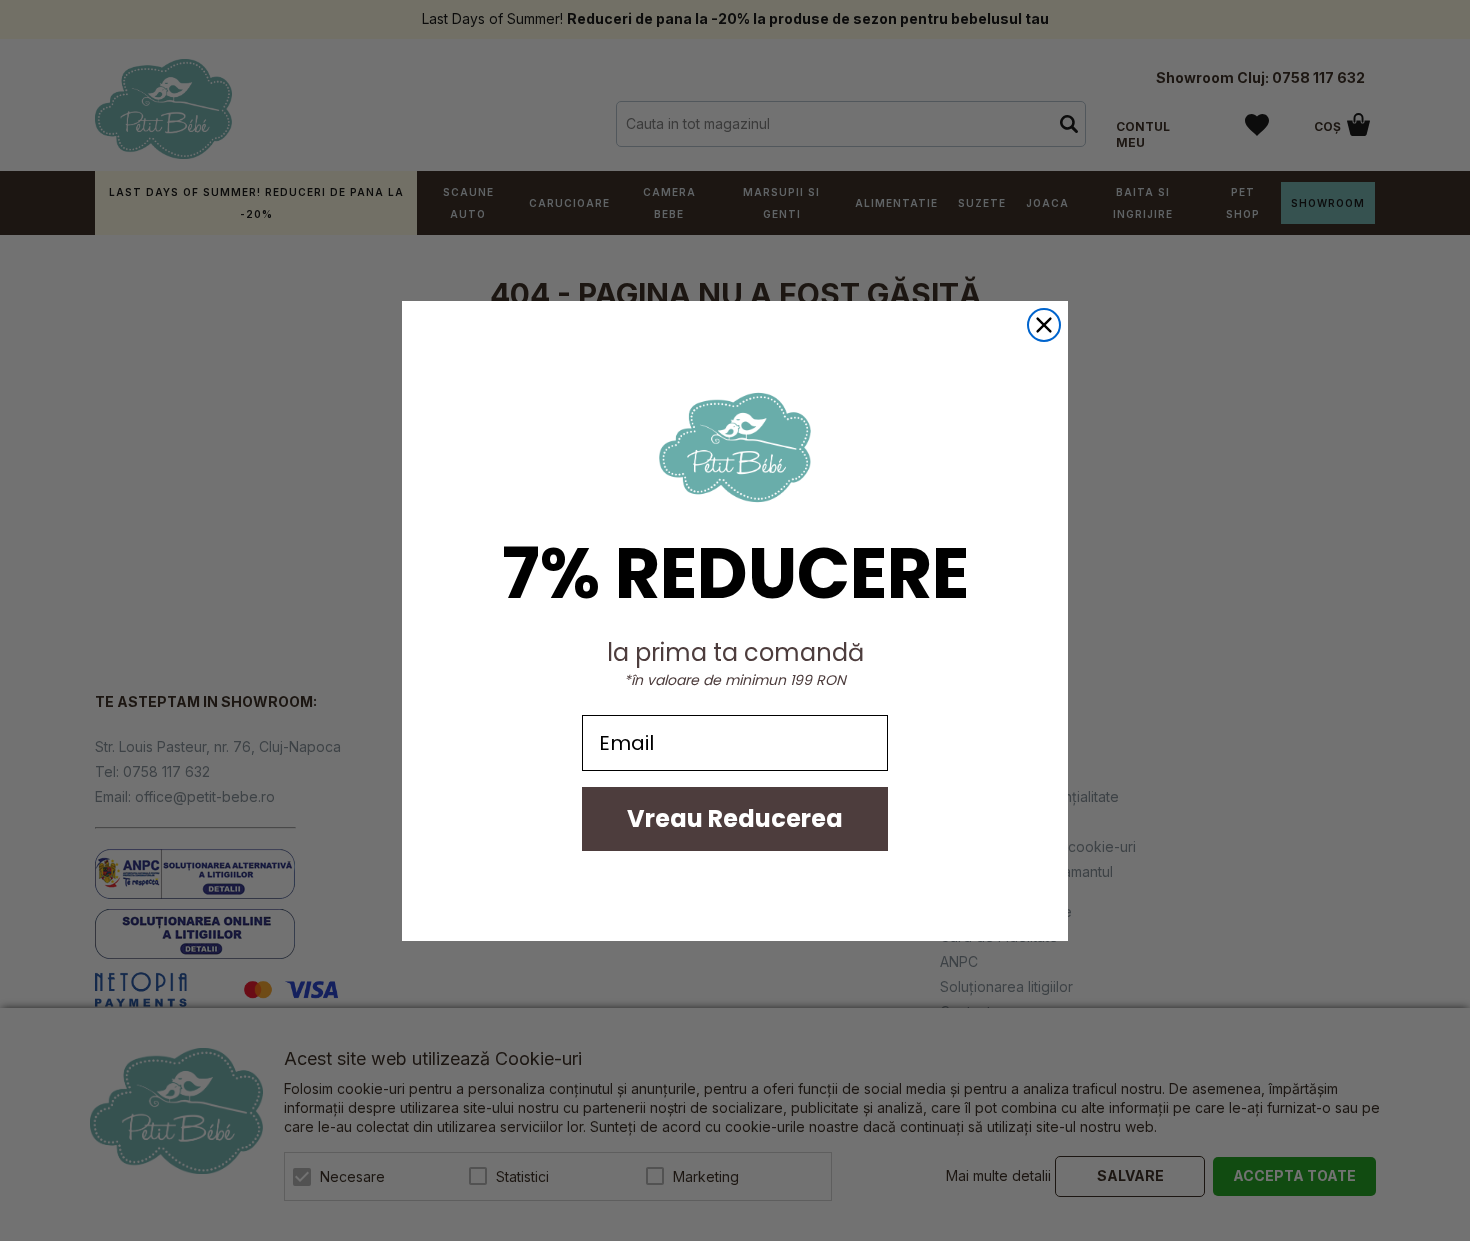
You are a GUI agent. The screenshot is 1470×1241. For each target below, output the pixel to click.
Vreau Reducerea (735, 818)
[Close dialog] (1044, 325)
